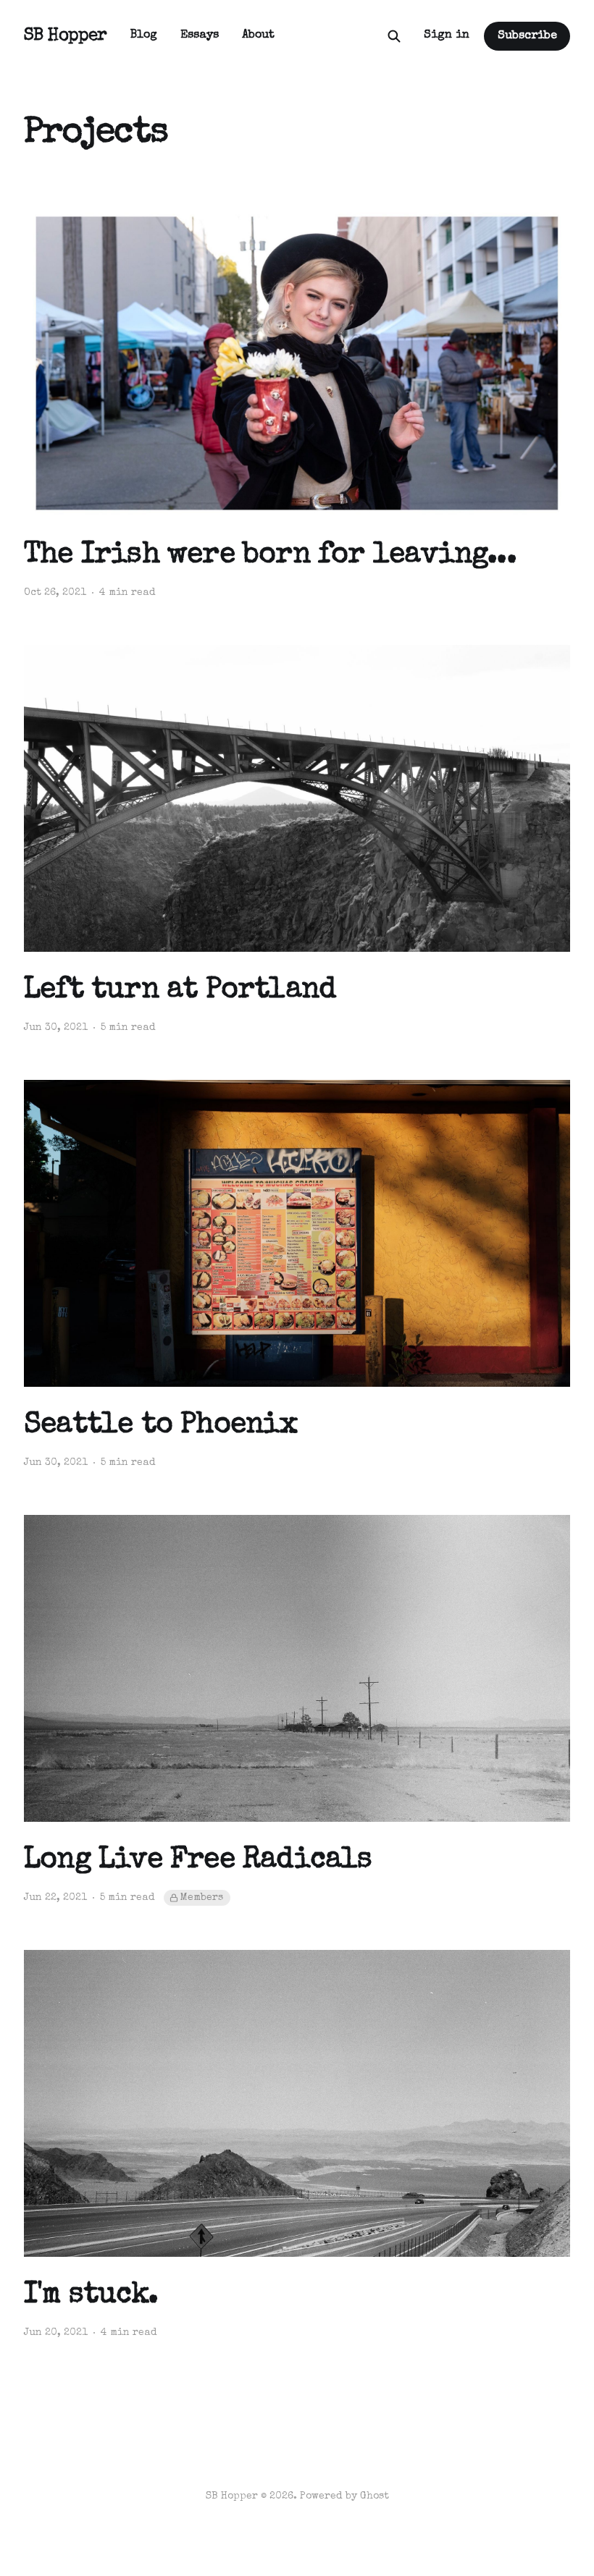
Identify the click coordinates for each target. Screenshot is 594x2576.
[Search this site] (394, 36)
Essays (200, 35)
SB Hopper (66, 36)
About (258, 35)
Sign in (447, 35)
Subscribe (527, 36)
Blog (144, 35)
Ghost (375, 2496)
